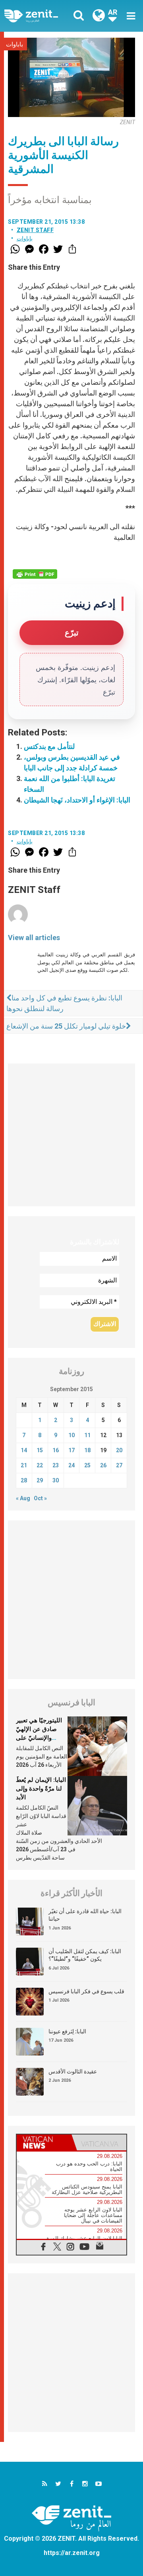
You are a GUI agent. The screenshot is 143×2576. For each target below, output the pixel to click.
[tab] (44, 2142)
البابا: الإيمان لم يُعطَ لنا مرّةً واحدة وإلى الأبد (41, 1788)
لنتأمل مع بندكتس (49, 746)
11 (87, 1435)
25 (87, 1465)
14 (24, 1450)
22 (40, 1465)
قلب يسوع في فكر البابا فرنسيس (86, 1991)
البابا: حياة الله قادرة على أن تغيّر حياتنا (85, 1915)
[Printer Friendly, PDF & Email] (35, 574)
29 (40, 1480)
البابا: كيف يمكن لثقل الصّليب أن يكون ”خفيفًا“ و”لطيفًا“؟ (85, 1955)
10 (71, 1435)
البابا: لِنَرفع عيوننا (67, 2031)
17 (71, 1450)
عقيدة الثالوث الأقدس (73, 2071)
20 (119, 1450)
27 (119, 1465)
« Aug (23, 1498)
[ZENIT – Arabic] (40, 16)
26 (103, 1465)
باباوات (14, 44)
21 (24, 1465)
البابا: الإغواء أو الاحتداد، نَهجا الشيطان (77, 800)
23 (56, 1465)
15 (40, 1450)
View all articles (34, 938)
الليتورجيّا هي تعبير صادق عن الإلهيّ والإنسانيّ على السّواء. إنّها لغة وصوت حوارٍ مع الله (40, 1737)
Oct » (40, 1498)
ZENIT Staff (35, 230)
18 (87, 1450)
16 (56, 1450)
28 (24, 1480)
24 (71, 1465)
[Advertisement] (71, 1135)
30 (56, 1480)
